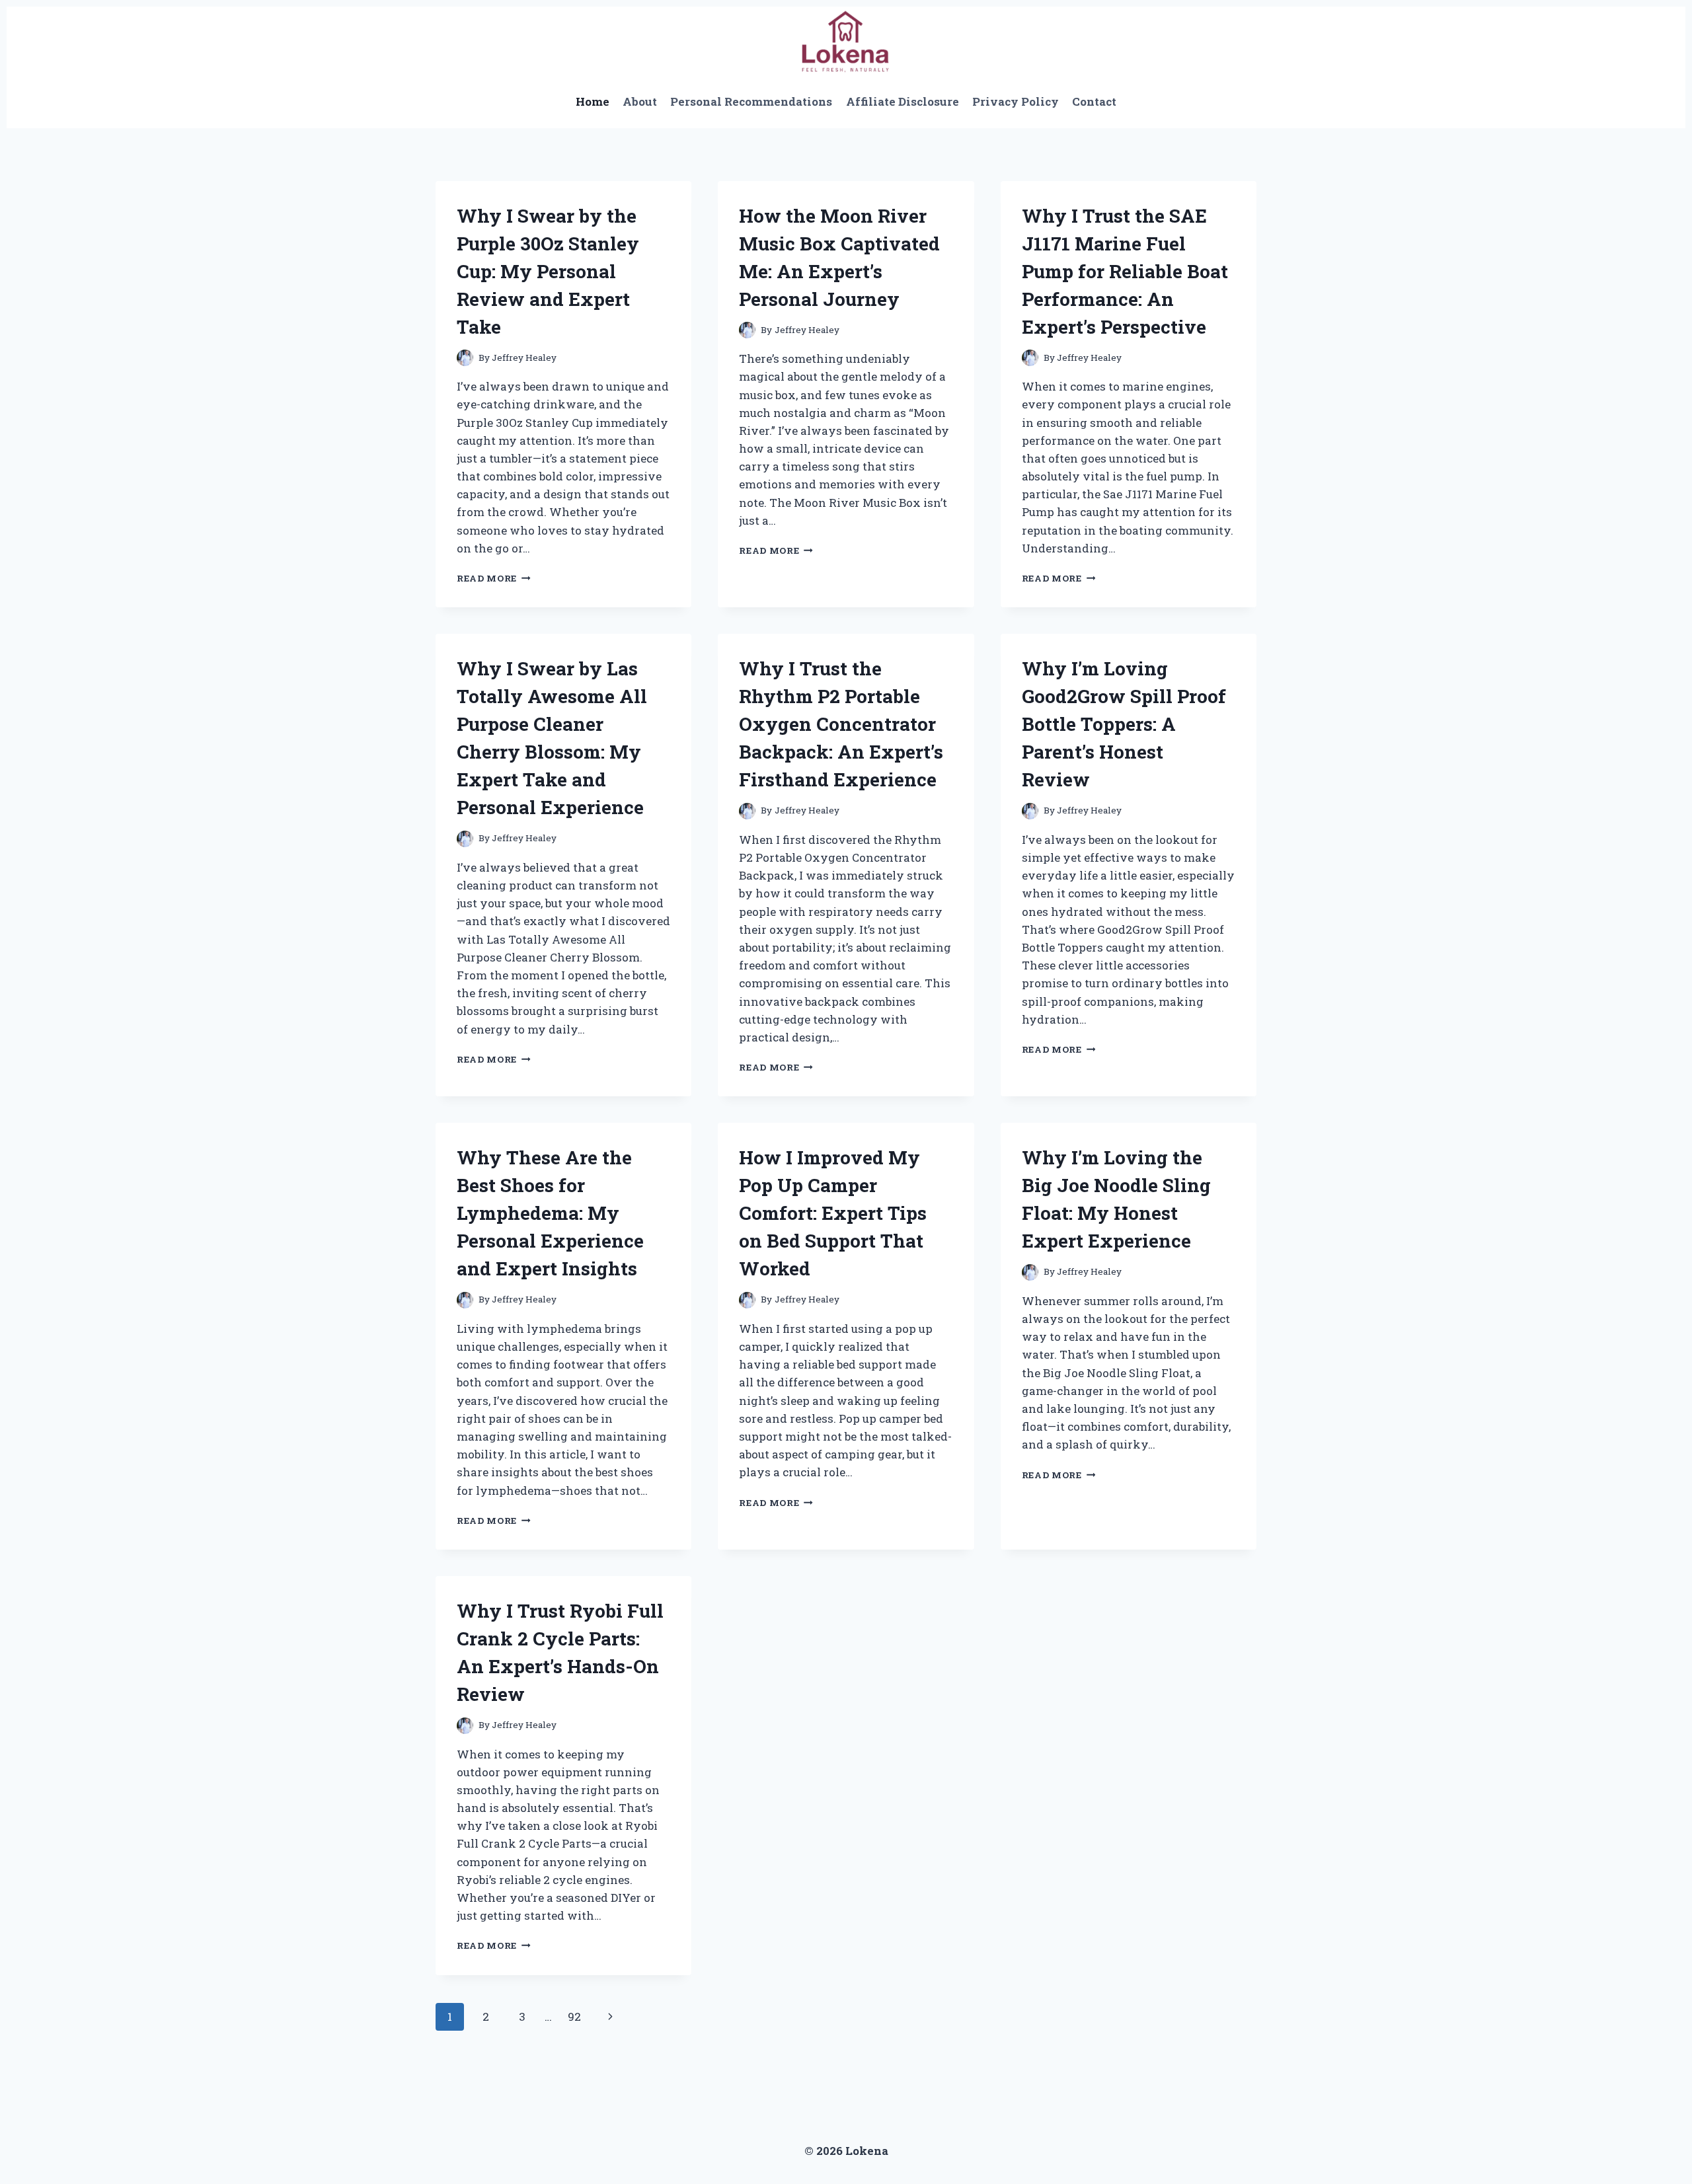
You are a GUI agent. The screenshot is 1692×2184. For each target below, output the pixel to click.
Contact (1094, 101)
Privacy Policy (1016, 101)
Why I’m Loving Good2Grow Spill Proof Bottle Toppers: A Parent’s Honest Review (1124, 724)
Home (593, 101)
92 (574, 2016)
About (640, 101)
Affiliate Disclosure (903, 101)
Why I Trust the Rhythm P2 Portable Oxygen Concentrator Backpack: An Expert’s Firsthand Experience (841, 724)
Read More (494, 578)
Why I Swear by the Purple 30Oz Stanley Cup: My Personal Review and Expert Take (548, 271)
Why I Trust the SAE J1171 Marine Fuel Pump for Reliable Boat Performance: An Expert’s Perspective (1125, 271)
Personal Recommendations (751, 101)
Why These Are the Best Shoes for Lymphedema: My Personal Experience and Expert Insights (550, 1213)
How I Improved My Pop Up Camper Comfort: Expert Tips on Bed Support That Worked (833, 1213)
